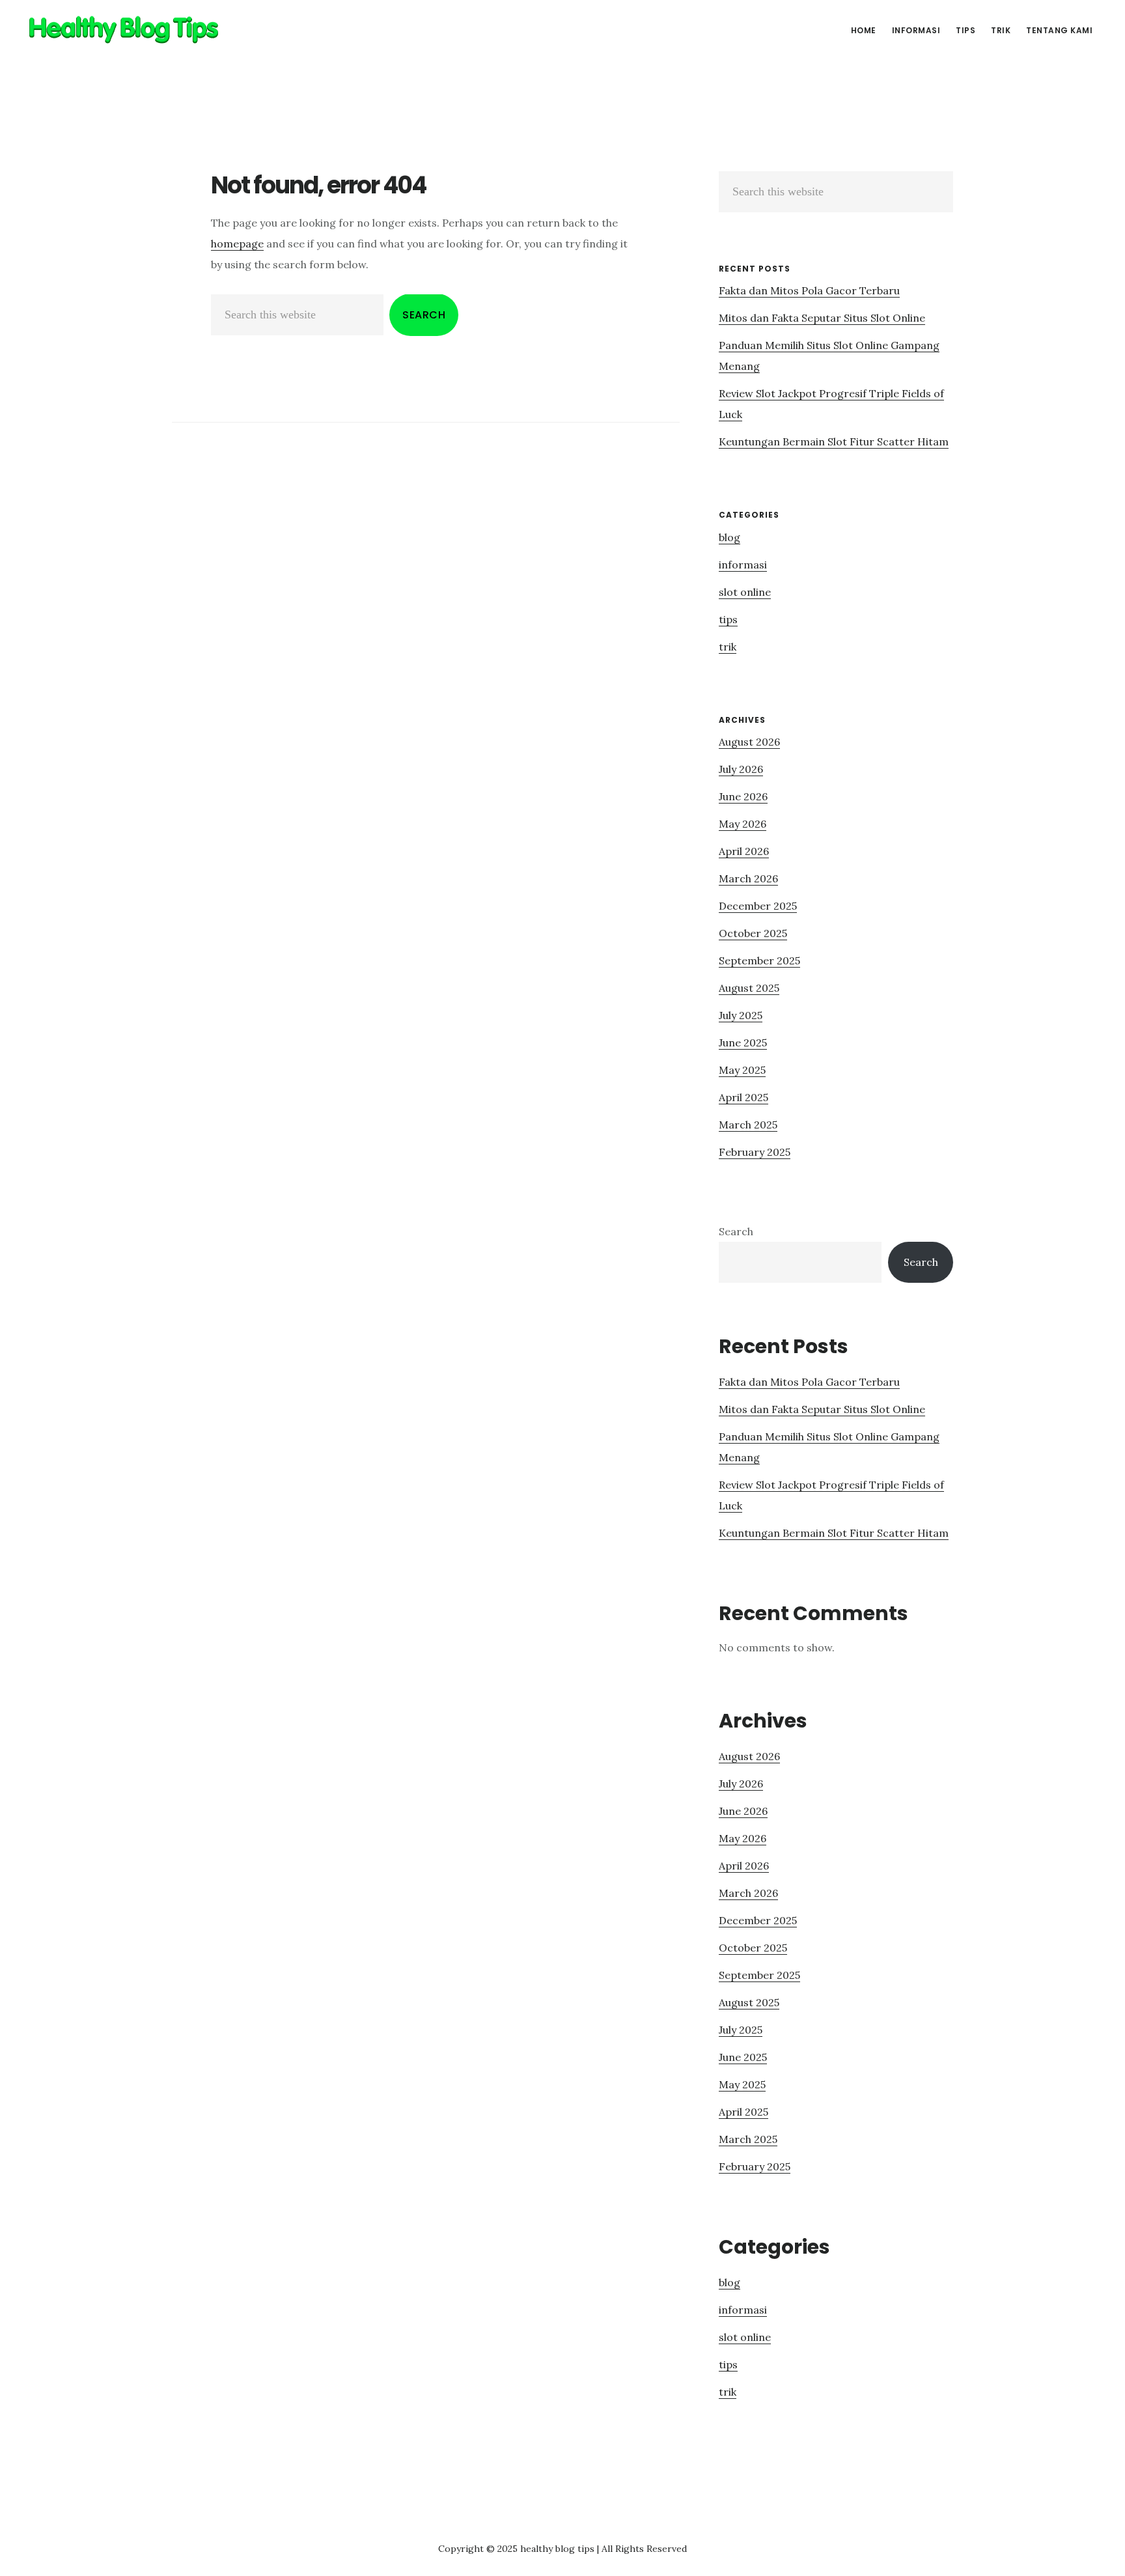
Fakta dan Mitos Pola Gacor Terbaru (809, 290)
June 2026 (743, 796)
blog (729, 537)
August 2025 (749, 988)
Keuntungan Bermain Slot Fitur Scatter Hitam (834, 441)
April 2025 (743, 1097)
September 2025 (759, 960)
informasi (743, 565)
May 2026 (743, 824)
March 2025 (748, 1125)
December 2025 (758, 906)
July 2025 (741, 1015)
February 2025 (755, 1152)
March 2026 (748, 878)
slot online (745, 592)
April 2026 (744, 851)
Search (736, 1231)
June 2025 (743, 1043)
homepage (237, 244)
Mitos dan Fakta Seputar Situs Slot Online (822, 318)
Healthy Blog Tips (124, 29)
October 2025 (753, 933)
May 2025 (742, 1070)
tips (728, 619)
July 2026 (741, 769)
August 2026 (749, 742)
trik (728, 647)
